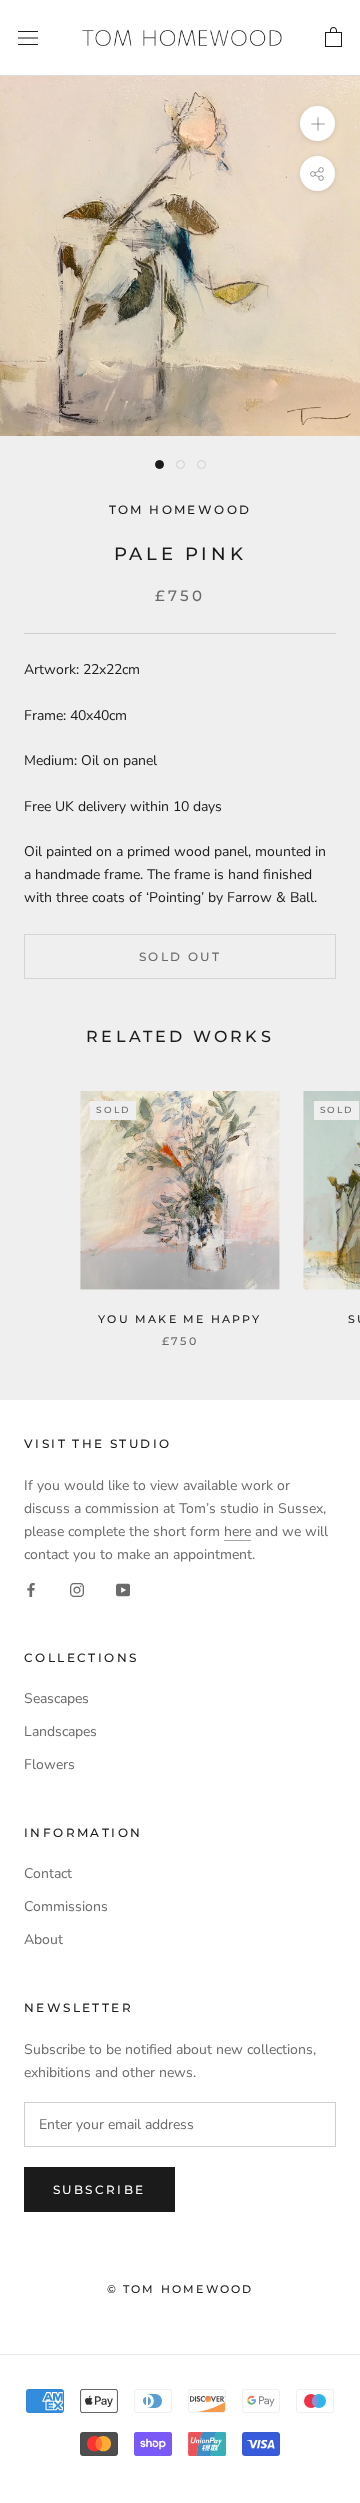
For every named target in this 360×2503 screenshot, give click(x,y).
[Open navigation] (28, 38)
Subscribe (99, 2189)
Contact (48, 1873)
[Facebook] (31, 1588)
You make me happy (179, 1319)
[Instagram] (77, 1588)
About (43, 1939)
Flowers (49, 1764)
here (237, 1531)
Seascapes (56, 1698)
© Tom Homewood (180, 2289)
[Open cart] (333, 38)
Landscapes (60, 1731)
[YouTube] (123, 1588)
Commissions (66, 1906)
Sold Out (180, 956)
